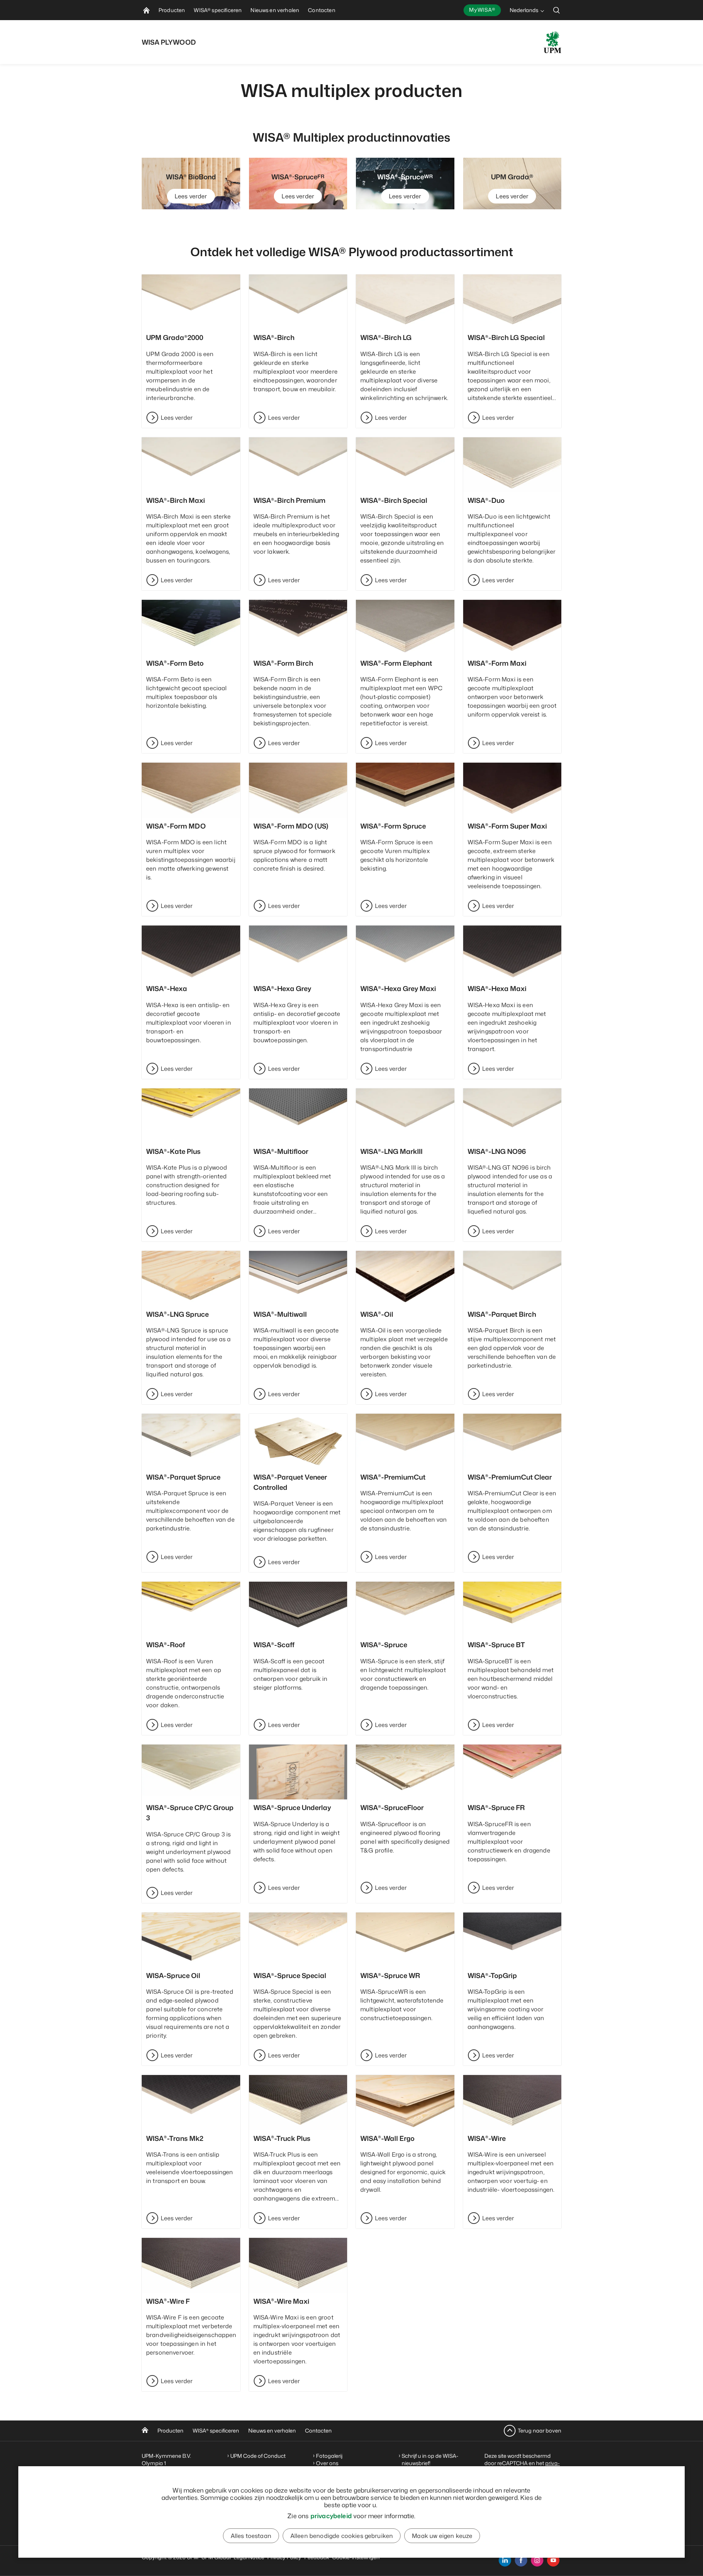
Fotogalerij (329, 2456)
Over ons (327, 2463)
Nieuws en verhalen (272, 2431)
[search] (557, 10)
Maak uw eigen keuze (442, 2536)
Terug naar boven (540, 2431)
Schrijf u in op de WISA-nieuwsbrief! (430, 2459)
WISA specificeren (216, 2431)
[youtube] (553, 2560)
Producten (170, 2431)
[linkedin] (505, 2560)
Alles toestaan (251, 2536)
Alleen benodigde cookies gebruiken (342, 2536)
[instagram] (537, 2560)
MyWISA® (482, 10)
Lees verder (191, 196)
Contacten (318, 2431)
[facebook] (521, 2560)
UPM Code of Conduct (258, 2456)
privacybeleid (331, 2516)
